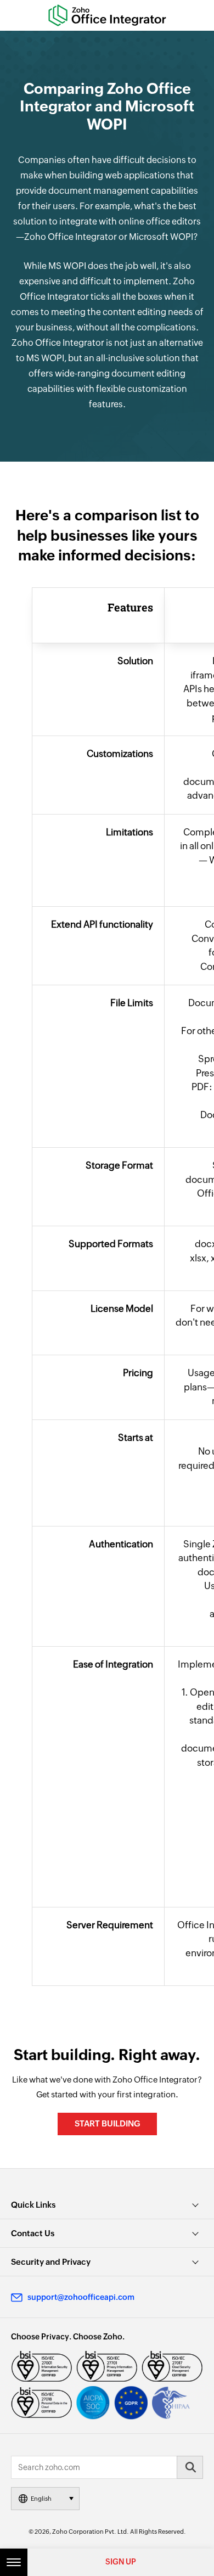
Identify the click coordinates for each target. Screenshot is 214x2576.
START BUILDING (107, 2123)
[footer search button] (190, 2467)
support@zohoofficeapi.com (81, 2297)
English (41, 2499)
